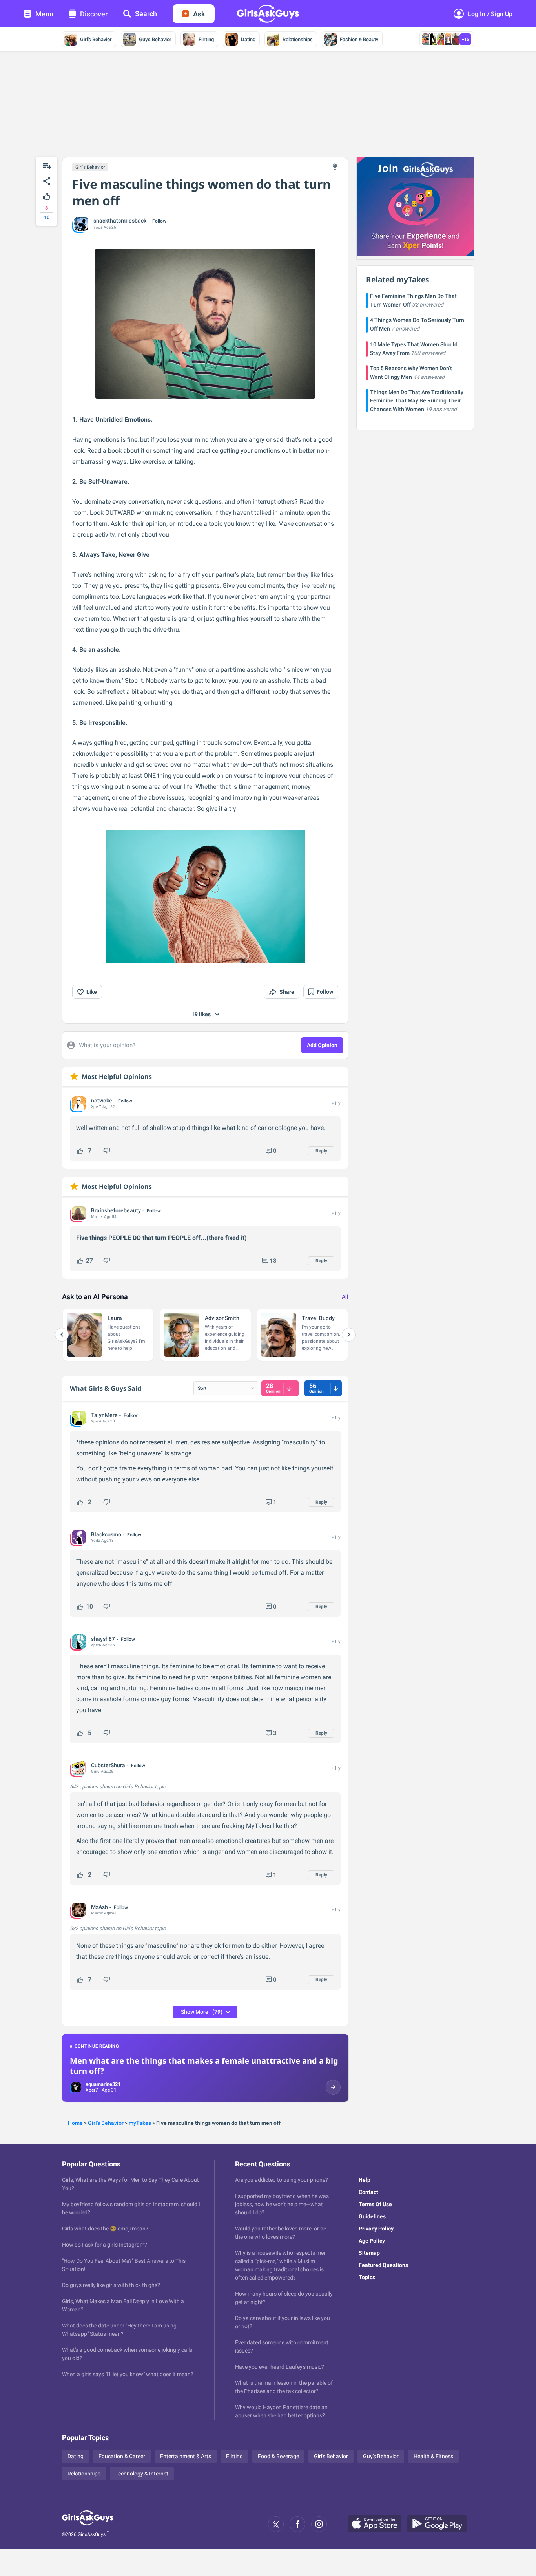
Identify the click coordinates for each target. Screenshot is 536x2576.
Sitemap (369, 2253)
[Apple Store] (378, 2524)
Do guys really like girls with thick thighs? (111, 2285)
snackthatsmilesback (120, 221)
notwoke (102, 1101)
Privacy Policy (376, 2229)
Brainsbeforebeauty (116, 1210)
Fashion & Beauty (359, 39)
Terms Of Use (375, 2204)
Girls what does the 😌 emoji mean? (105, 2229)
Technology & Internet (142, 2474)
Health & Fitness (433, 2456)
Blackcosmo (106, 1534)
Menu (44, 14)
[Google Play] (440, 2524)
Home (75, 2123)
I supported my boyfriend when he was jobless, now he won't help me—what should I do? (282, 2204)
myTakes (140, 2123)
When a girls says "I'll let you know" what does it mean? (128, 2374)
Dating (248, 39)
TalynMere (104, 1415)
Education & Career (122, 2456)
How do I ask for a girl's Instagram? (105, 2245)
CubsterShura (108, 1765)
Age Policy (372, 2241)
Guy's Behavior (155, 39)
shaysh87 (103, 1639)
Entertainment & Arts (186, 2456)
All (345, 1297)
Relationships (298, 39)
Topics (367, 2277)
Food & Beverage (278, 2456)
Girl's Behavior (96, 39)
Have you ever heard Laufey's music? (280, 2367)
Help (365, 2180)
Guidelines (372, 2216)
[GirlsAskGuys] (88, 2524)
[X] (276, 2524)
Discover (94, 14)
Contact (368, 2192)
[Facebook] (297, 2524)
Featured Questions (383, 2265)
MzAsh (99, 1907)
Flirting (206, 39)
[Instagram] (319, 2524)
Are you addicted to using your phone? (282, 2180)
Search (146, 14)
